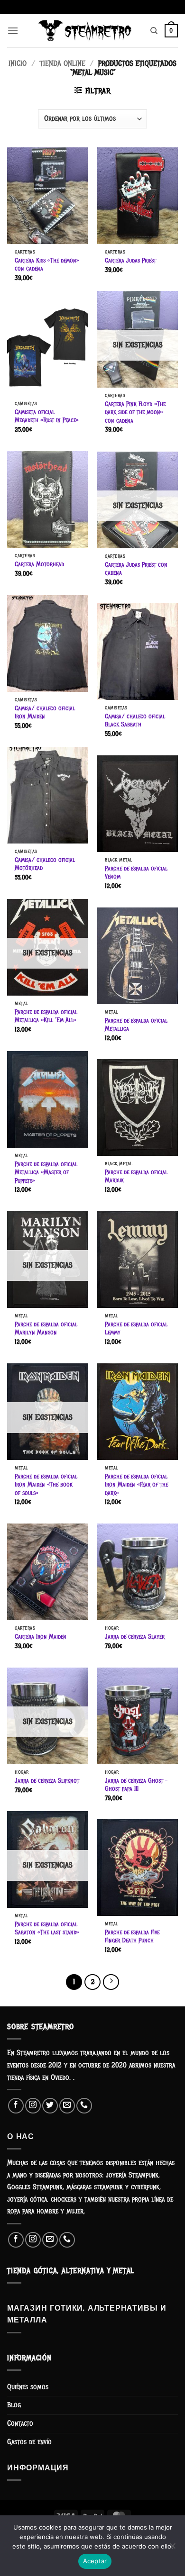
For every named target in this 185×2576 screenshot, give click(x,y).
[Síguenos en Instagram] (33, 2106)
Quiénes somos (28, 2387)
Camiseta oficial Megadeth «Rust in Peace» (46, 416)
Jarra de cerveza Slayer (135, 1637)
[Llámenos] (84, 2106)
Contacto (20, 2423)
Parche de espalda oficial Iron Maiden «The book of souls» (46, 1485)
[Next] (111, 1982)
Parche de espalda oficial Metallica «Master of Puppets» (46, 1172)
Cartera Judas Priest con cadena (136, 569)
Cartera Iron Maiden (41, 1637)
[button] (13, 31)
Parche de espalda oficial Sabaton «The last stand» (47, 1928)
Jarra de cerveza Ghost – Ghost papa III (136, 1785)
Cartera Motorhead (39, 564)
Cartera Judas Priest (130, 260)
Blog (14, 2405)
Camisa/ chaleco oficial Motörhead (45, 864)
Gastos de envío (29, 2442)
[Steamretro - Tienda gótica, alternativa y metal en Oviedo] (84, 31)
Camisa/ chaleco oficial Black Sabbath (135, 721)
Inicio (18, 63)
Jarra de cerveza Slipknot (47, 1781)
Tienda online (63, 63)
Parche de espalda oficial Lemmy (136, 1329)
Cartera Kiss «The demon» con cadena (47, 265)
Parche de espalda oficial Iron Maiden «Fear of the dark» (136, 1485)
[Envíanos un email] (67, 2106)
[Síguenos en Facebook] (16, 2106)
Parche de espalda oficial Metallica (136, 1025)
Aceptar (95, 2561)
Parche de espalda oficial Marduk (136, 1176)
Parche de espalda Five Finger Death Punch (132, 1937)
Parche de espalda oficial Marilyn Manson (46, 1329)
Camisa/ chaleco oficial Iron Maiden (45, 712)
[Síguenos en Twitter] (50, 2106)
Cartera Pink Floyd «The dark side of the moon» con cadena (135, 412)
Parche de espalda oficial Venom (136, 873)
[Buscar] (154, 31)
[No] (172, 2549)
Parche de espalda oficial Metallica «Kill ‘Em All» (46, 1016)
